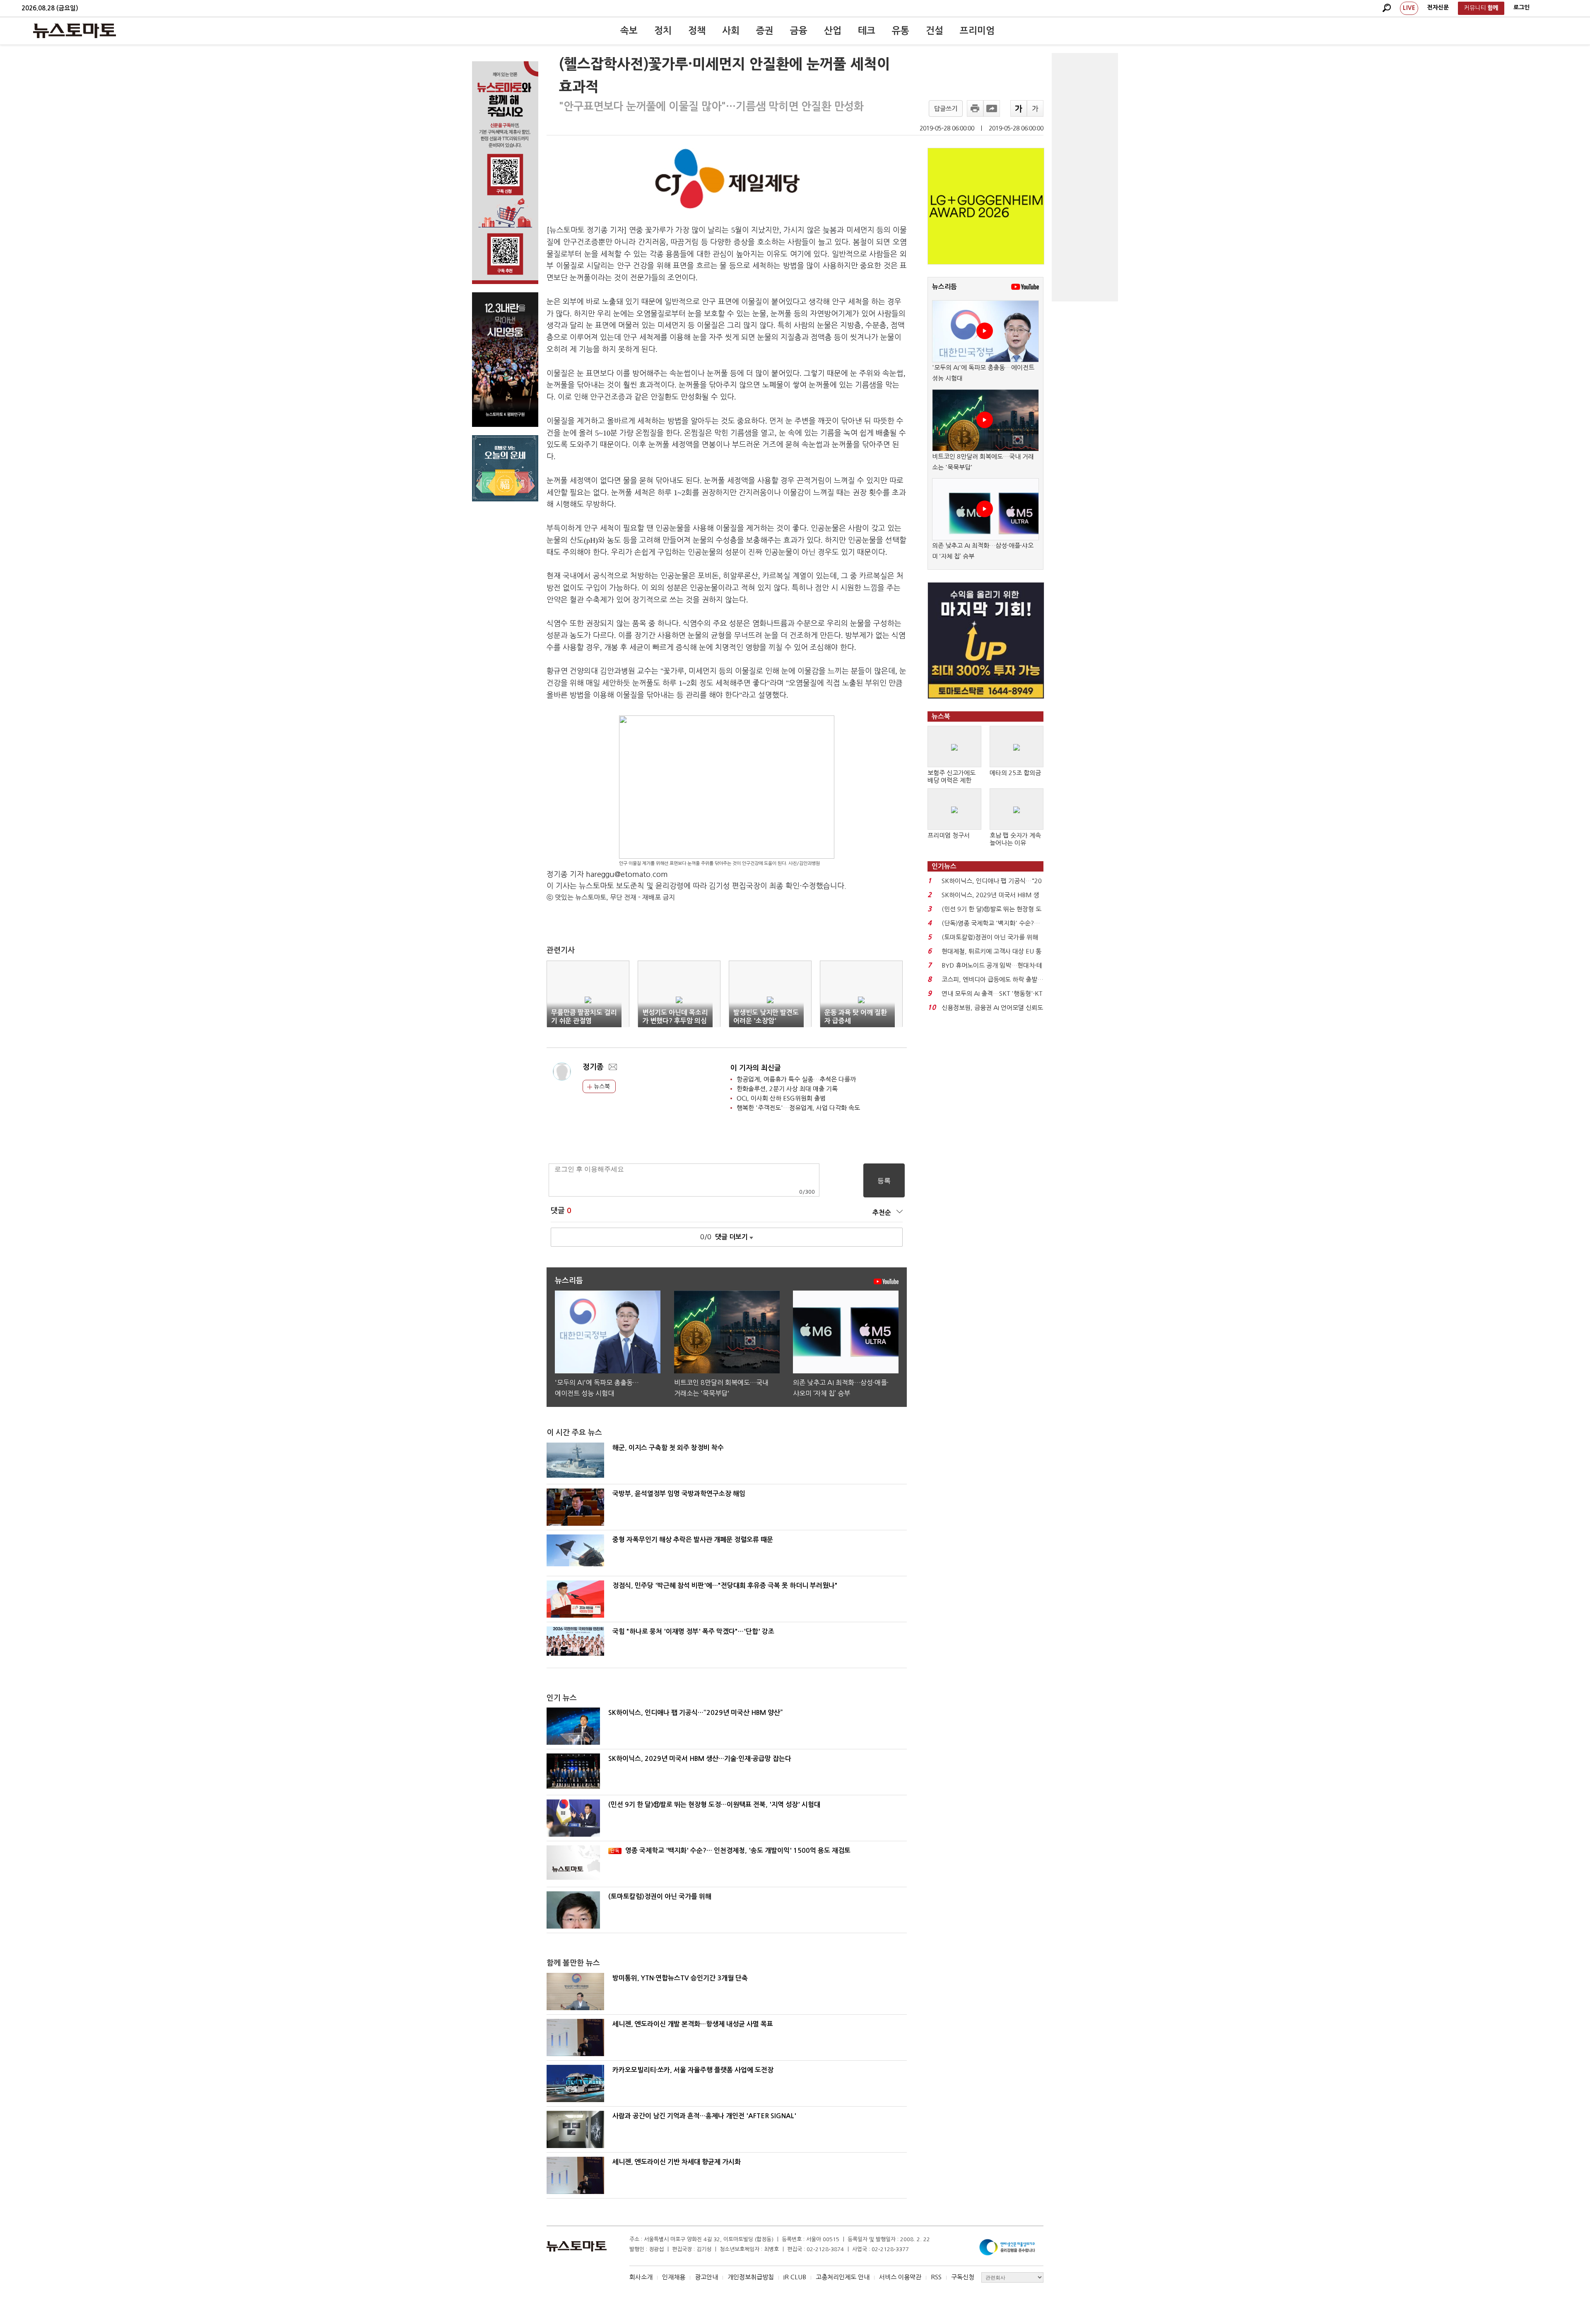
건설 (935, 31)
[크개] (1019, 108)
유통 (901, 31)
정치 (663, 31)
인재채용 (674, 2277)
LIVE (1409, 8)
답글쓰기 (946, 109)
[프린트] (975, 108)
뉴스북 (601, 1086)
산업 (833, 31)
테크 (867, 31)
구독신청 (963, 2277)
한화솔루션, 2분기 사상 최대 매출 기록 (787, 1089)
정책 (697, 31)
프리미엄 (977, 31)
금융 (799, 31)
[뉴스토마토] (75, 31)
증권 (765, 31)
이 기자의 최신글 (756, 1068)
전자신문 (1438, 7)
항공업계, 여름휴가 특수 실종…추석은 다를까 (796, 1079)
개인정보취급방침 (751, 2277)
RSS (936, 2277)
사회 (731, 31)
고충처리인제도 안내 (843, 2277)
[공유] (992, 108)
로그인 (1521, 7)
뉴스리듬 (944, 287)
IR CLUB (795, 2277)
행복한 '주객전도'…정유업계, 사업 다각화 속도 (798, 1108)
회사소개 (641, 2277)
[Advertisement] (1085, 177)
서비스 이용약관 (900, 2277)
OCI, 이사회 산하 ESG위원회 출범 (781, 1098)
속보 (629, 31)
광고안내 (706, 2277)
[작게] (1035, 108)
